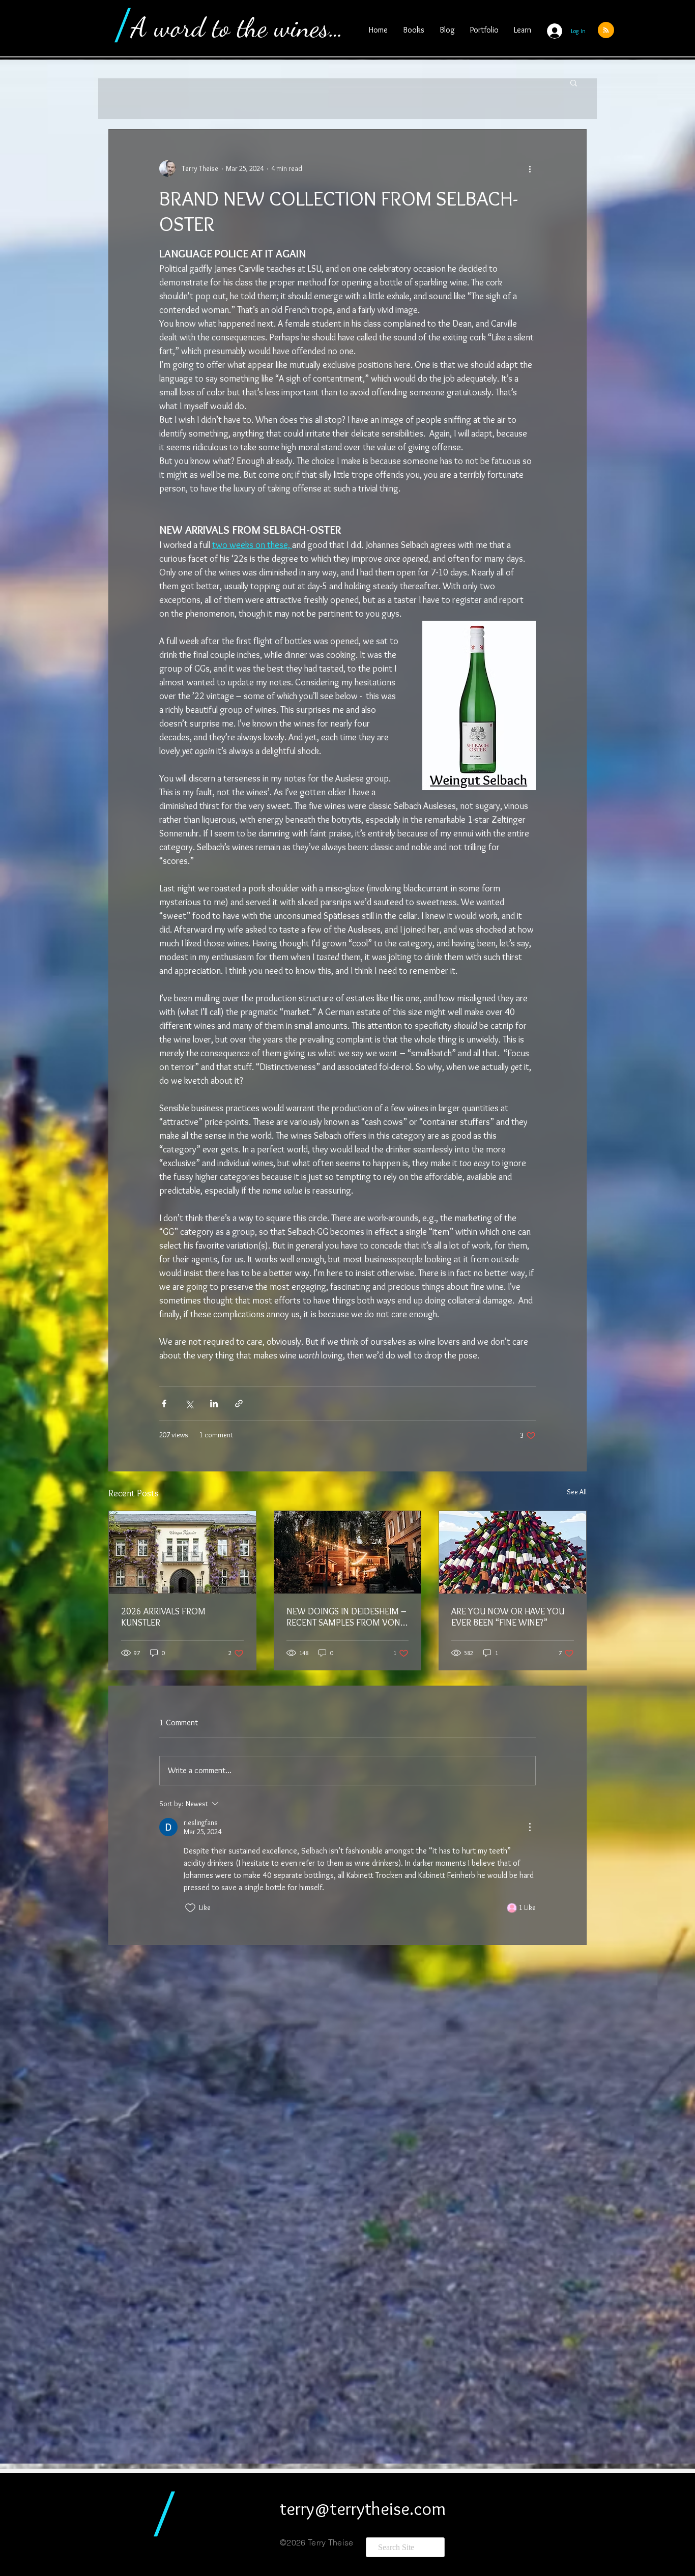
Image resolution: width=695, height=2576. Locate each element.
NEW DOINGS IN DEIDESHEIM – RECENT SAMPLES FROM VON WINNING (346, 1617)
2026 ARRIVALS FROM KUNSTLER (163, 1617)
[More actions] (530, 168)
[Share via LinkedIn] (214, 1403)
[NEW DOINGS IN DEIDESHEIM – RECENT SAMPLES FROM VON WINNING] (348, 1552)
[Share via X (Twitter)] (189, 1403)
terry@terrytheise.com (363, 2508)
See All (577, 1492)
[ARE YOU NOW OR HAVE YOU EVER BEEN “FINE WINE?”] (513, 1552)
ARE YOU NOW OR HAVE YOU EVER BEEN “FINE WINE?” (508, 1617)
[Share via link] (239, 1403)
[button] (574, 82)
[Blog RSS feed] (606, 31)
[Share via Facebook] (164, 1403)
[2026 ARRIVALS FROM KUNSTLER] (182, 1552)
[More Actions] (530, 1827)
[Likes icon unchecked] (190, 1908)
